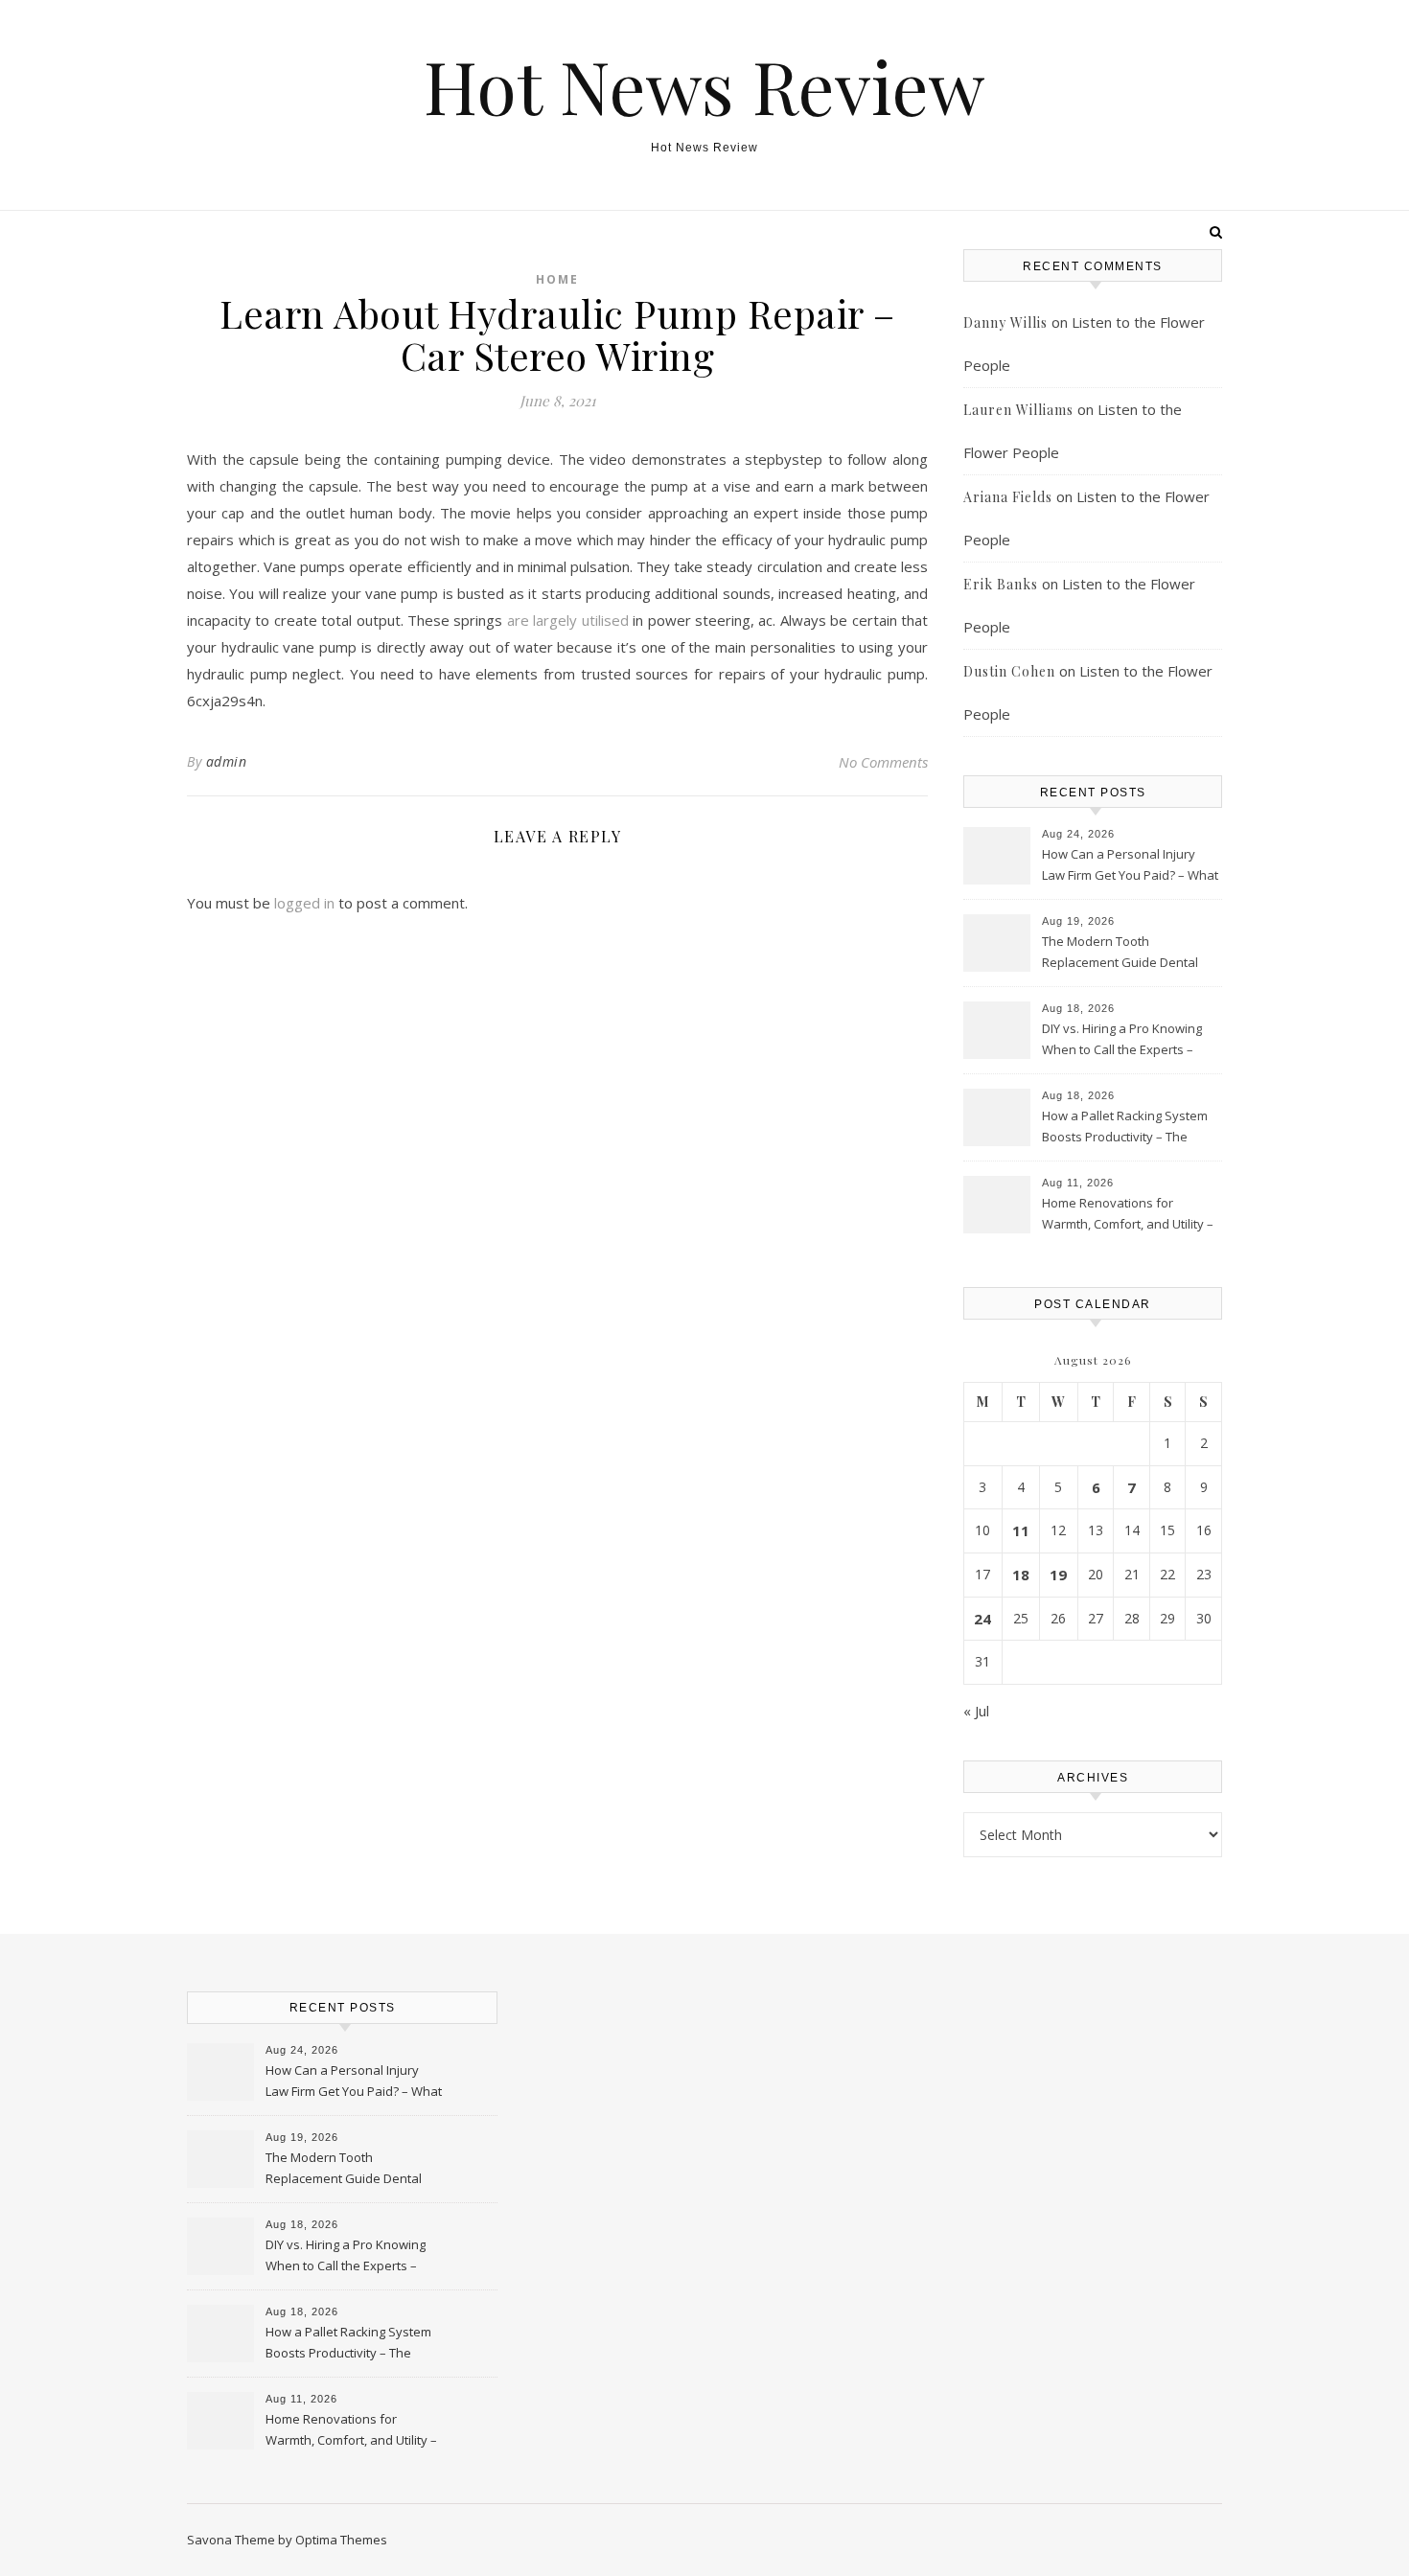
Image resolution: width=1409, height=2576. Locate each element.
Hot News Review (704, 86)
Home (557, 279)
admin (227, 761)
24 (982, 1619)
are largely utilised (568, 620)
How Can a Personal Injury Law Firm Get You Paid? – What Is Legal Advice (1130, 866)
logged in (304, 903)
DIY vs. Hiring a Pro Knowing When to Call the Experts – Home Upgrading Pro (1122, 1041)
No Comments (883, 762)
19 (1058, 1575)
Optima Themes (341, 2540)
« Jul (976, 1711)
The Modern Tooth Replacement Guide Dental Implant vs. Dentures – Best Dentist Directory (1121, 954)
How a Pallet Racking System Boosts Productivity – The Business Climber (1125, 1128)
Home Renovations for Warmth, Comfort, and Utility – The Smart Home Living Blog (1128, 1215)
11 (1021, 1530)
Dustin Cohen (1009, 671)
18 (1021, 1575)
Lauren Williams (1018, 410)
